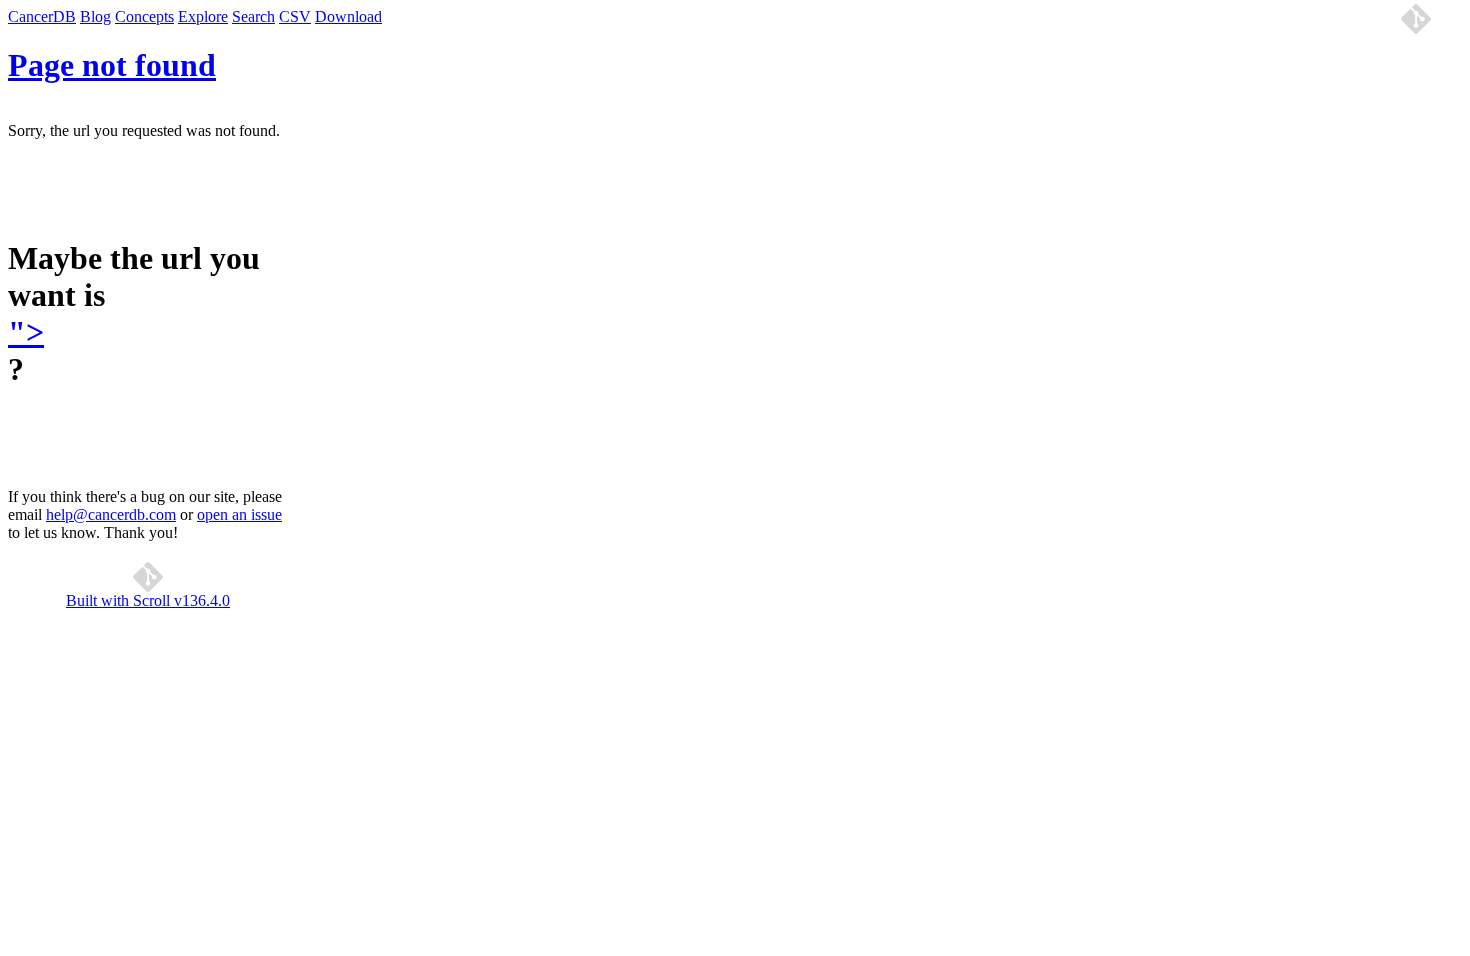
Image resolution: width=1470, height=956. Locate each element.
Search (253, 16)
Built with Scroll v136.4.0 (148, 600)
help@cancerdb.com (111, 514)
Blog (95, 16)
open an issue (239, 514)
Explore (203, 16)
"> (26, 332)
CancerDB (42, 16)
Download (348, 16)
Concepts (144, 16)
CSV (295, 16)
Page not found (112, 65)
